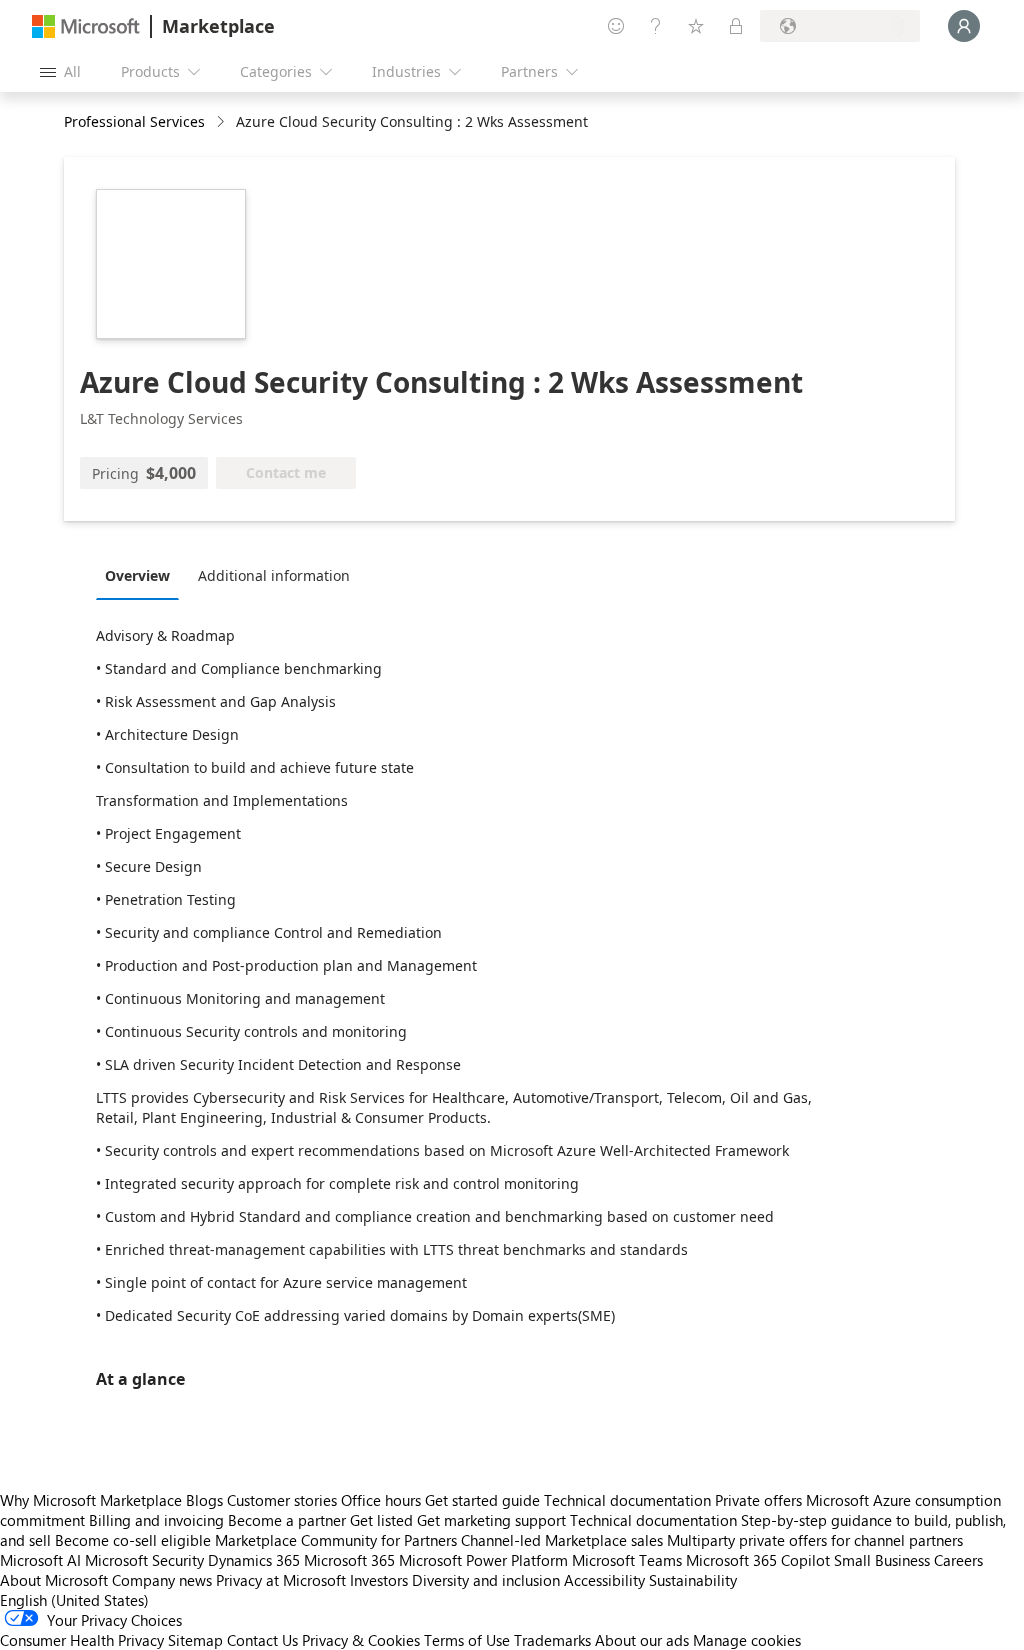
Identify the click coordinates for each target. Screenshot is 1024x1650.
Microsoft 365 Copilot (758, 1560)
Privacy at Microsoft (281, 1580)
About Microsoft (54, 1580)
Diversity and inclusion (486, 1580)
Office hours (381, 1500)
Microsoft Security (144, 1560)
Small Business (882, 1560)
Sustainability (693, 1580)
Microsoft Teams (627, 1560)
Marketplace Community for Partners (336, 1540)
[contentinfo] (222, 122)
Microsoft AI (40, 1560)
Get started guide (482, 1500)
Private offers (758, 1500)
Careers (958, 1560)
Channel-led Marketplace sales (562, 1540)
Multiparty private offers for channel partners (815, 1540)
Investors (379, 1580)
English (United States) (74, 1600)
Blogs (204, 1500)
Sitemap (195, 1640)
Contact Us (262, 1640)
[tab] (142, 575)
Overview (137, 575)
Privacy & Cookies (361, 1640)
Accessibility (604, 1580)
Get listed (381, 1520)
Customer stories (282, 1500)
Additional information (274, 575)
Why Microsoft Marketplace (91, 1500)
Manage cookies (747, 1640)
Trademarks (552, 1640)
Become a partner (287, 1520)
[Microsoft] (86, 26)
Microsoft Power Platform (483, 1560)
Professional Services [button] (134, 121)
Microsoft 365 (349, 1560)
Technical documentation (627, 1500)
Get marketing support (491, 1520)
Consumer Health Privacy (82, 1640)
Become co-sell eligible (133, 1540)
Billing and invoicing (156, 1520)
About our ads (642, 1640)
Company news (162, 1580)
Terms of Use (467, 1640)
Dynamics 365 (254, 1560)
